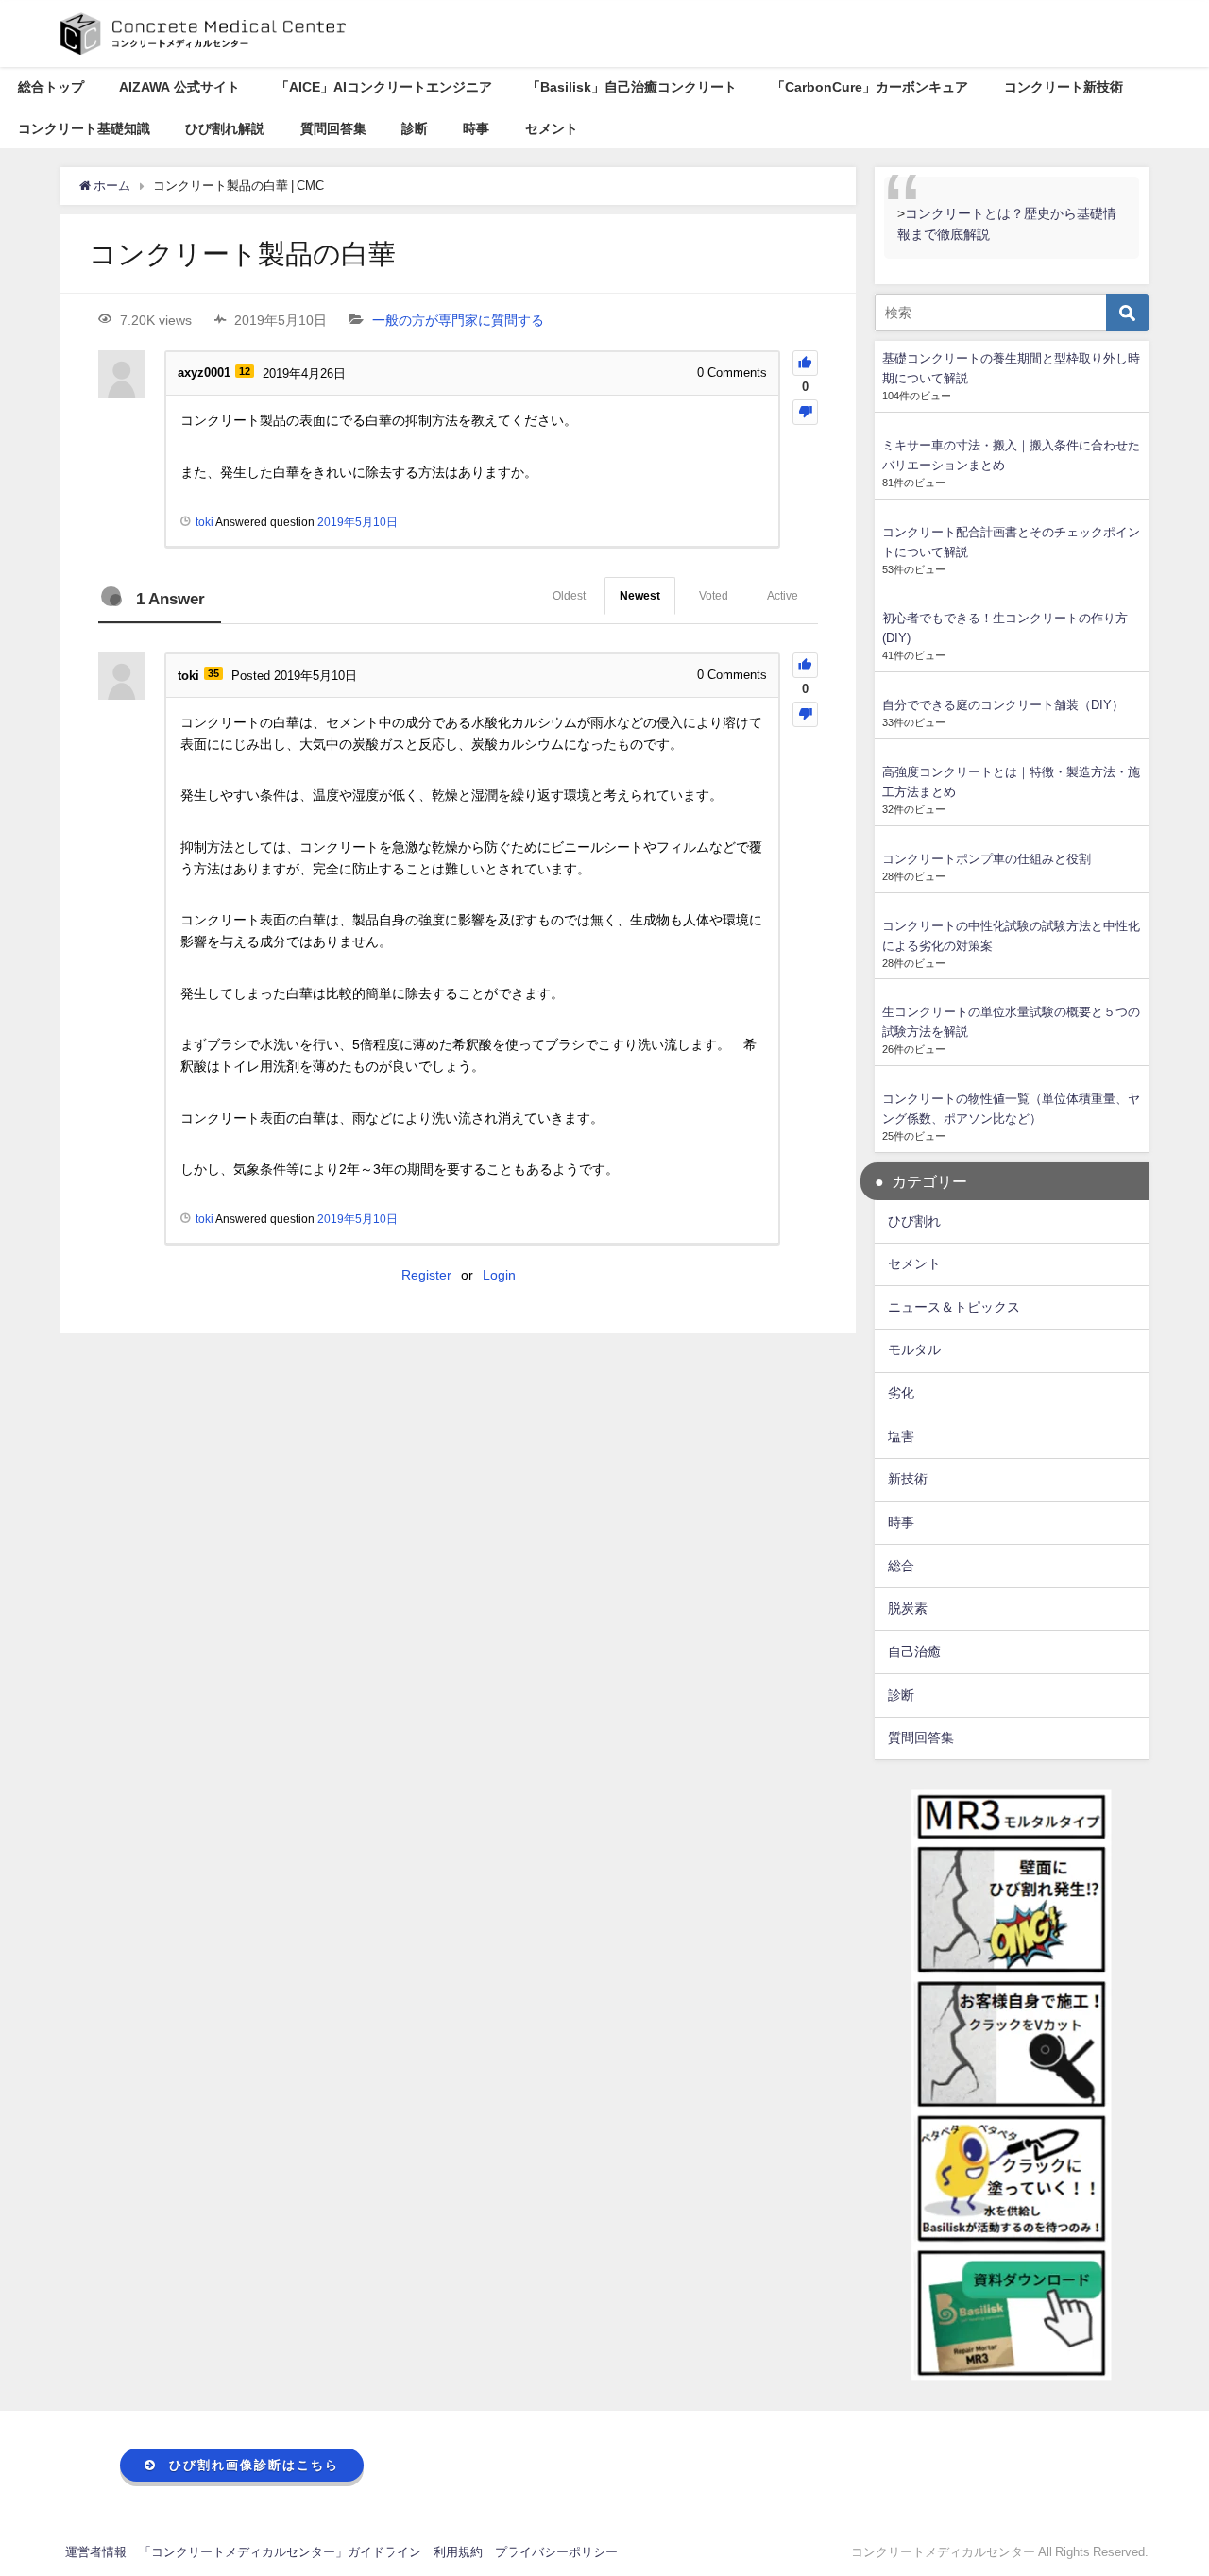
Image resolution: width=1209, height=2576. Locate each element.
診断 (415, 128)
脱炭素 (908, 1608)
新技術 (908, 1479)
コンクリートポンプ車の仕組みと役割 (987, 859)
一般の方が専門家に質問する (458, 320)
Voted (714, 596)
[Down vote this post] (805, 412)
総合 (901, 1566)
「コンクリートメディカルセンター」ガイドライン (280, 2552)
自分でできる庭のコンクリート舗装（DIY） (1003, 705)
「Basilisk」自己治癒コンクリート (632, 87)
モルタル (914, 1349)
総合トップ (51, 87)
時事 (476, 128)
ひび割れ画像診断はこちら (254, 2465)
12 (245, 371)
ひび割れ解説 (225, 128)
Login (499, 1275)
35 (213, 673)
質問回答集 (333, 128)
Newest (640, 596)
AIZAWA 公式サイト (179, 87)
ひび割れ (914, 1221)
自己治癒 (914, 1652)
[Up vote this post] (805, 363)
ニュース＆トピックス (954, 1307)
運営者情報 (96, 2552)
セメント (552, 128)
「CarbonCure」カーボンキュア (870, 87)
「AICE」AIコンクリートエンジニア (384, 87)
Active (783, 596)
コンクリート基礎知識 (84, 128)
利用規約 (458, 2552)
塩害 (901, 1436)
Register (426, 1275)
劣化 (901, 1393)
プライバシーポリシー (556, 2552)
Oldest (569, 596)
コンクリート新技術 (1064, 87)
